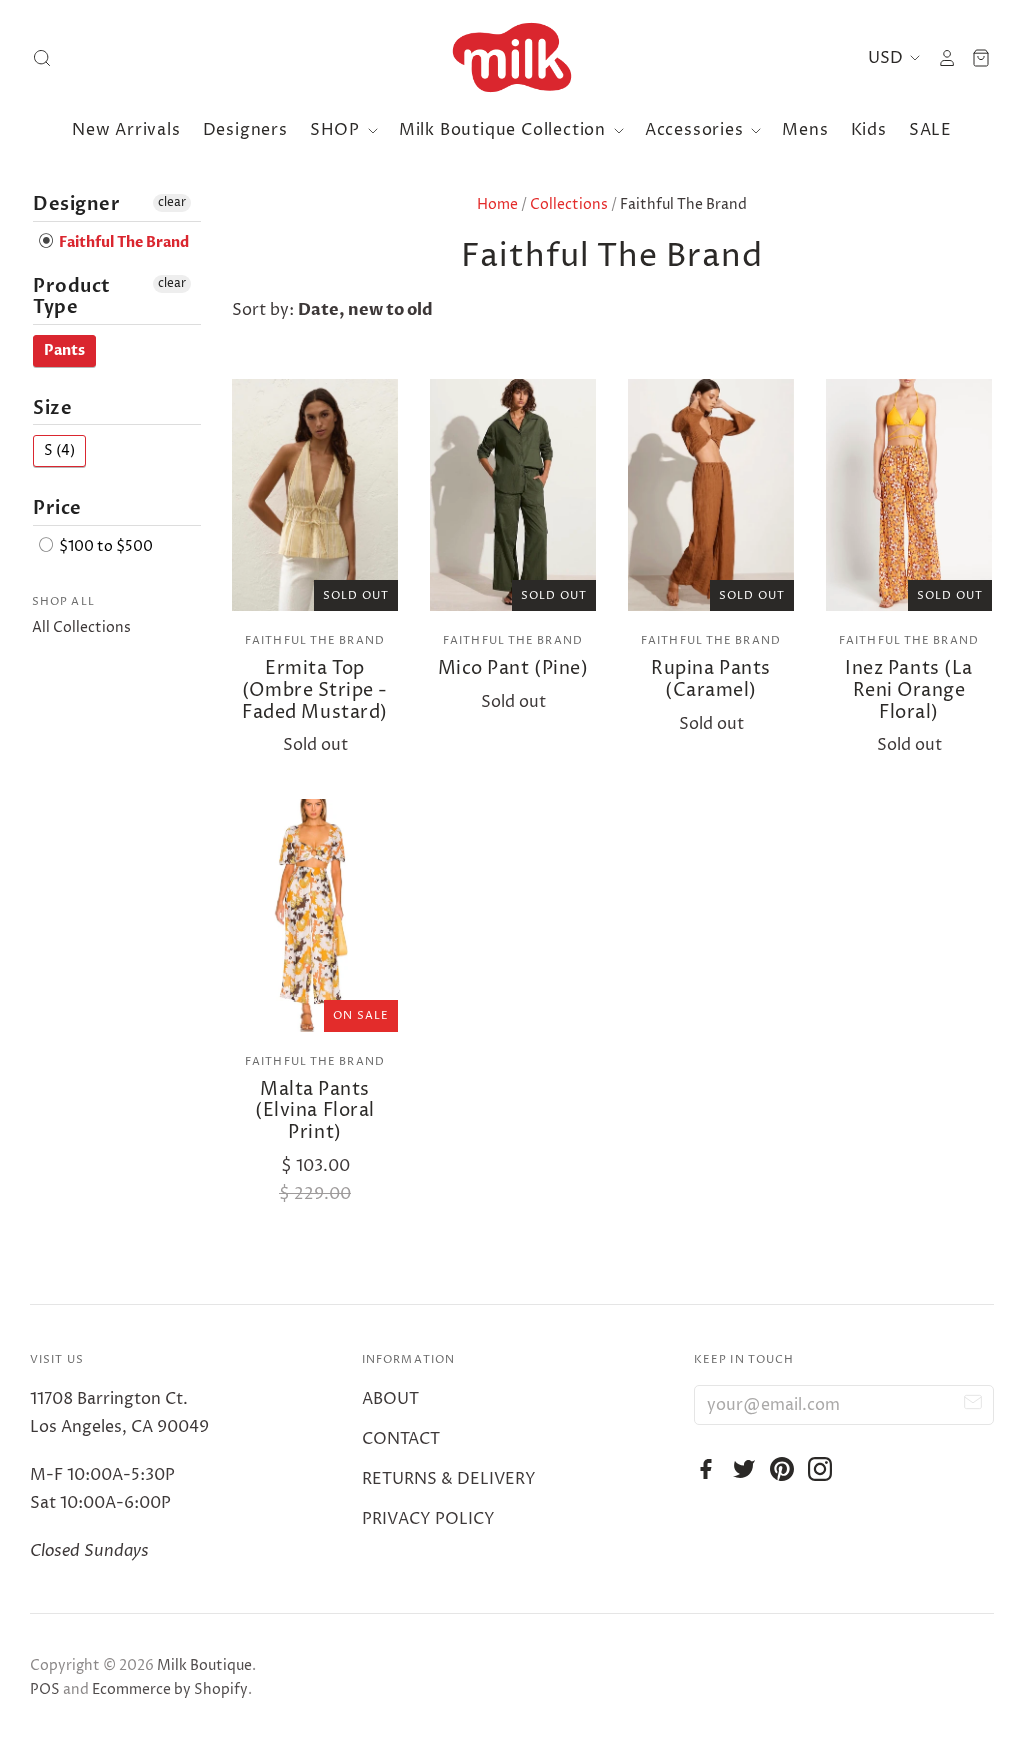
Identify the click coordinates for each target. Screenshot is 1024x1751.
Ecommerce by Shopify (170, 1689)
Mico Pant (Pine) (513, 668)
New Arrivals (126, 130)
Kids (869, 130)
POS (45, 1689)
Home (497, 204)
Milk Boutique (204, 1665)
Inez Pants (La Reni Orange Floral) (909, 690)
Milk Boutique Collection (505, 130)
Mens (805, 130)
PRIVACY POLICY (428, 1519)
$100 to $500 (104, 546)
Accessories (697, 130)
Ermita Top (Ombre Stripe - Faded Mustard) (315, 690)
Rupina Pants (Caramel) (710, 679)
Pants (64, 350)
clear (172, 202)
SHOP (337, 130)
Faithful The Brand (315, 640)
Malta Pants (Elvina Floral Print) (315, 1111)
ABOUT (390, 1399)
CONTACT (401, 1439)
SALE (930, 130)
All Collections (81, 627)
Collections (569, 204)
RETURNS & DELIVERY (449, 1479)
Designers (245, 130)
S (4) (59, 450)
